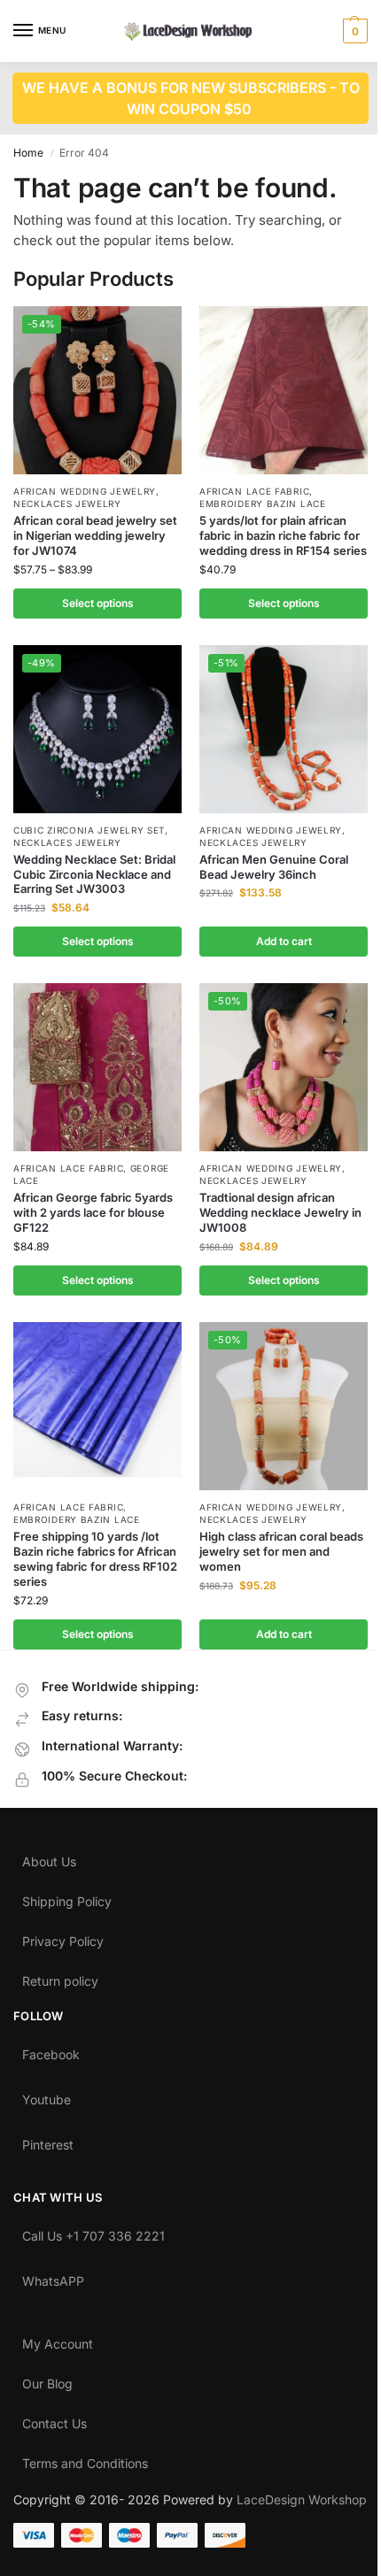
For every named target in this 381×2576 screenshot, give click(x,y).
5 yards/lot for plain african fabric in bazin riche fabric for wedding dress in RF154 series (283, 535)
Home (28, 153)
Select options (98, 603)
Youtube (47, 2095)
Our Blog (47, 2380)
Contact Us (54, 2419)
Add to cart (284, 941)
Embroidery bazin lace (263, 504)
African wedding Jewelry (85, 491)
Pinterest (48, 2141)
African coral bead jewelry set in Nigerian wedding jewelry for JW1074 (95, 535)
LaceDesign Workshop (302, 2499)
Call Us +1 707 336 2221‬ (93, 2232)
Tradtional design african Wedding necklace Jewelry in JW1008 (280, 1212)
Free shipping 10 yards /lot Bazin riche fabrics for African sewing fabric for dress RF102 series (95, 1559)
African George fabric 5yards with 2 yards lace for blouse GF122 (93, 1212)
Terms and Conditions (85, 2459)
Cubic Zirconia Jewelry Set (89, 830)
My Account (58, 2340)
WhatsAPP (53, 2277)
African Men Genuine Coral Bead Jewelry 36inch (274, 867)
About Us (49, 1857)
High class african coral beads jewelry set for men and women (281, 1551)
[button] (353, 31)
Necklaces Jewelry (67, 504)
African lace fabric (254, 491)
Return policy (60, 1977)
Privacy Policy (63, 1937)
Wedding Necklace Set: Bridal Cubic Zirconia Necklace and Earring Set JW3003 (94, 874)
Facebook (51, 2050)
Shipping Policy (67, 1897)
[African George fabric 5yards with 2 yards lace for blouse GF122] (97, 1067)
